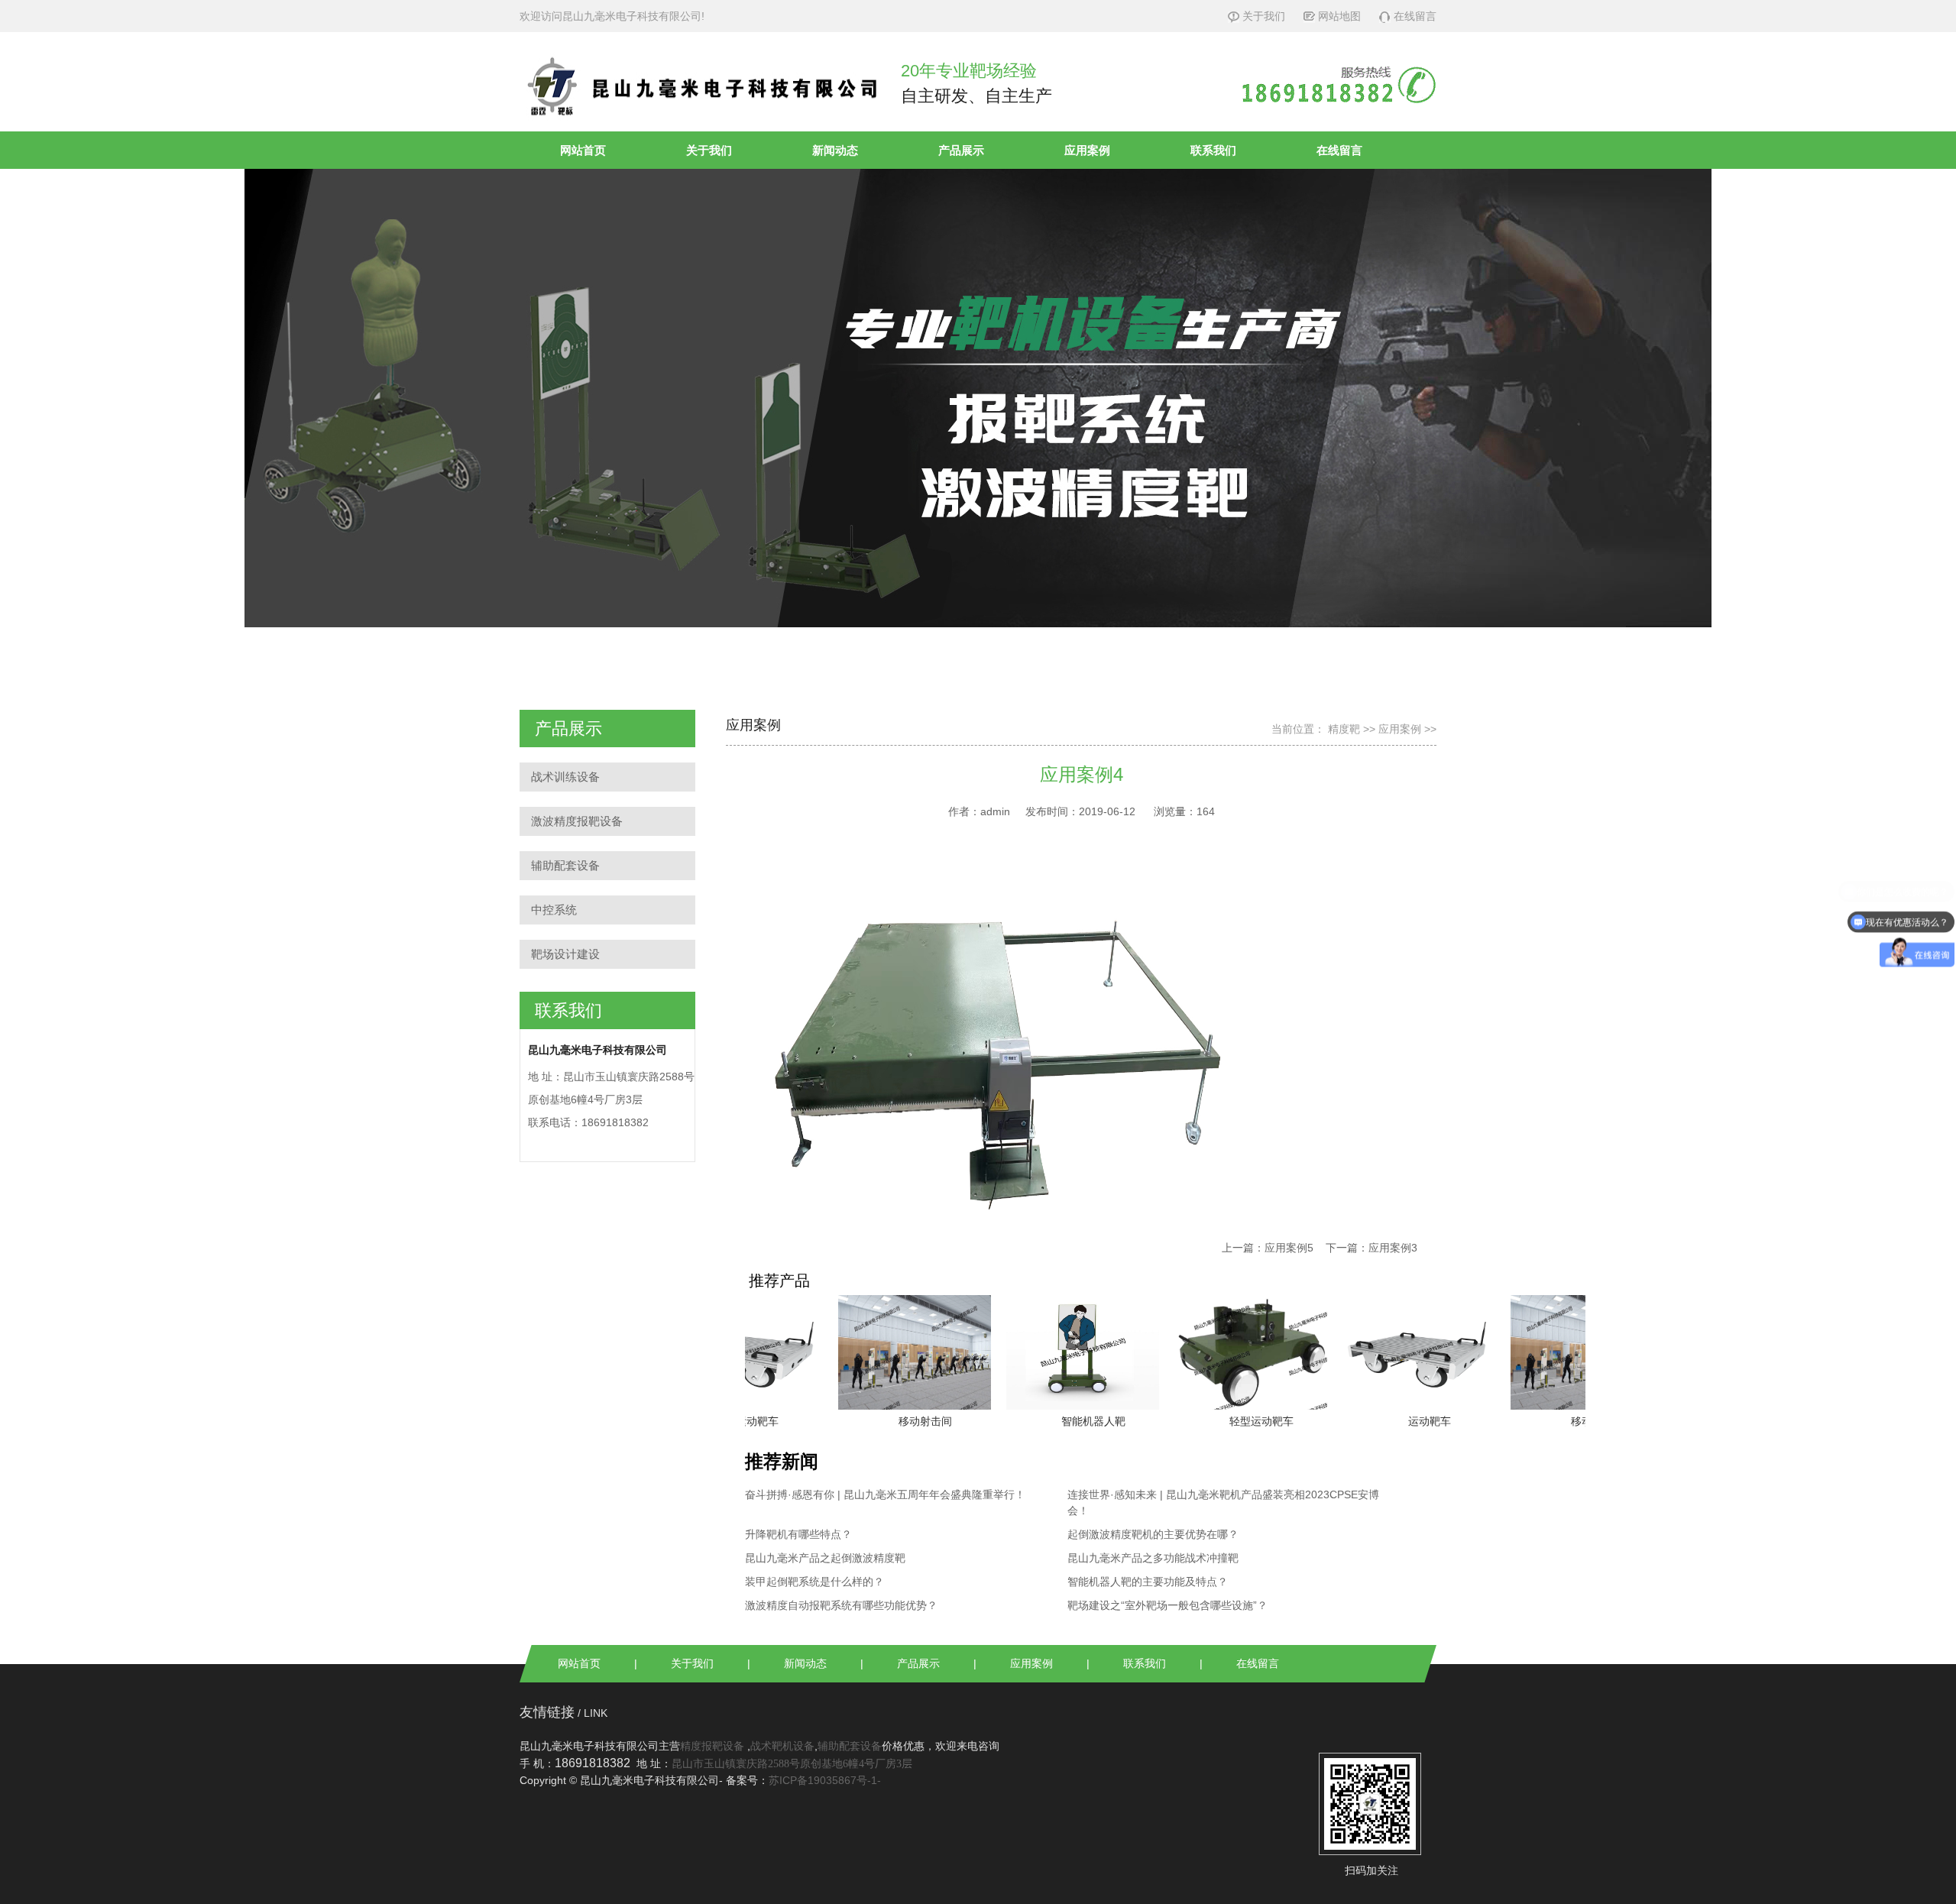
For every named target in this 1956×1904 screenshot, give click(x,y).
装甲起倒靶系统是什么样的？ (814, 1582)
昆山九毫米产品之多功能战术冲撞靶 (1153, 1558)
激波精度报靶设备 (577, 821)
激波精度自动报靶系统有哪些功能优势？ (841, 1605)
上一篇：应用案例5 (1268, 1248)
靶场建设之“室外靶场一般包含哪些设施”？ (1167, 1605)
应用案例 (1087, 150)
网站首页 (583, 150)
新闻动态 (835, 150)
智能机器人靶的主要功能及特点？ (1148, 1582)
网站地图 (1339, 16)
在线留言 (1415, 16)
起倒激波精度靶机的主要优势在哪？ (1153, 1534)
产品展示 (961, 150)
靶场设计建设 (565, 954)
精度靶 (1344, 729)
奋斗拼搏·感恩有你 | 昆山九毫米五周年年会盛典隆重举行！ (885, 1494)
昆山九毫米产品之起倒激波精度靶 (825, 1558)
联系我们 (1213, 150)
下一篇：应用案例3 (1371, 1248)
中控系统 (554, 910)
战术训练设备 (565, 777)
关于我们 (1264, 16)
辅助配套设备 (565, 865)
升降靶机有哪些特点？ (798, 1534)
